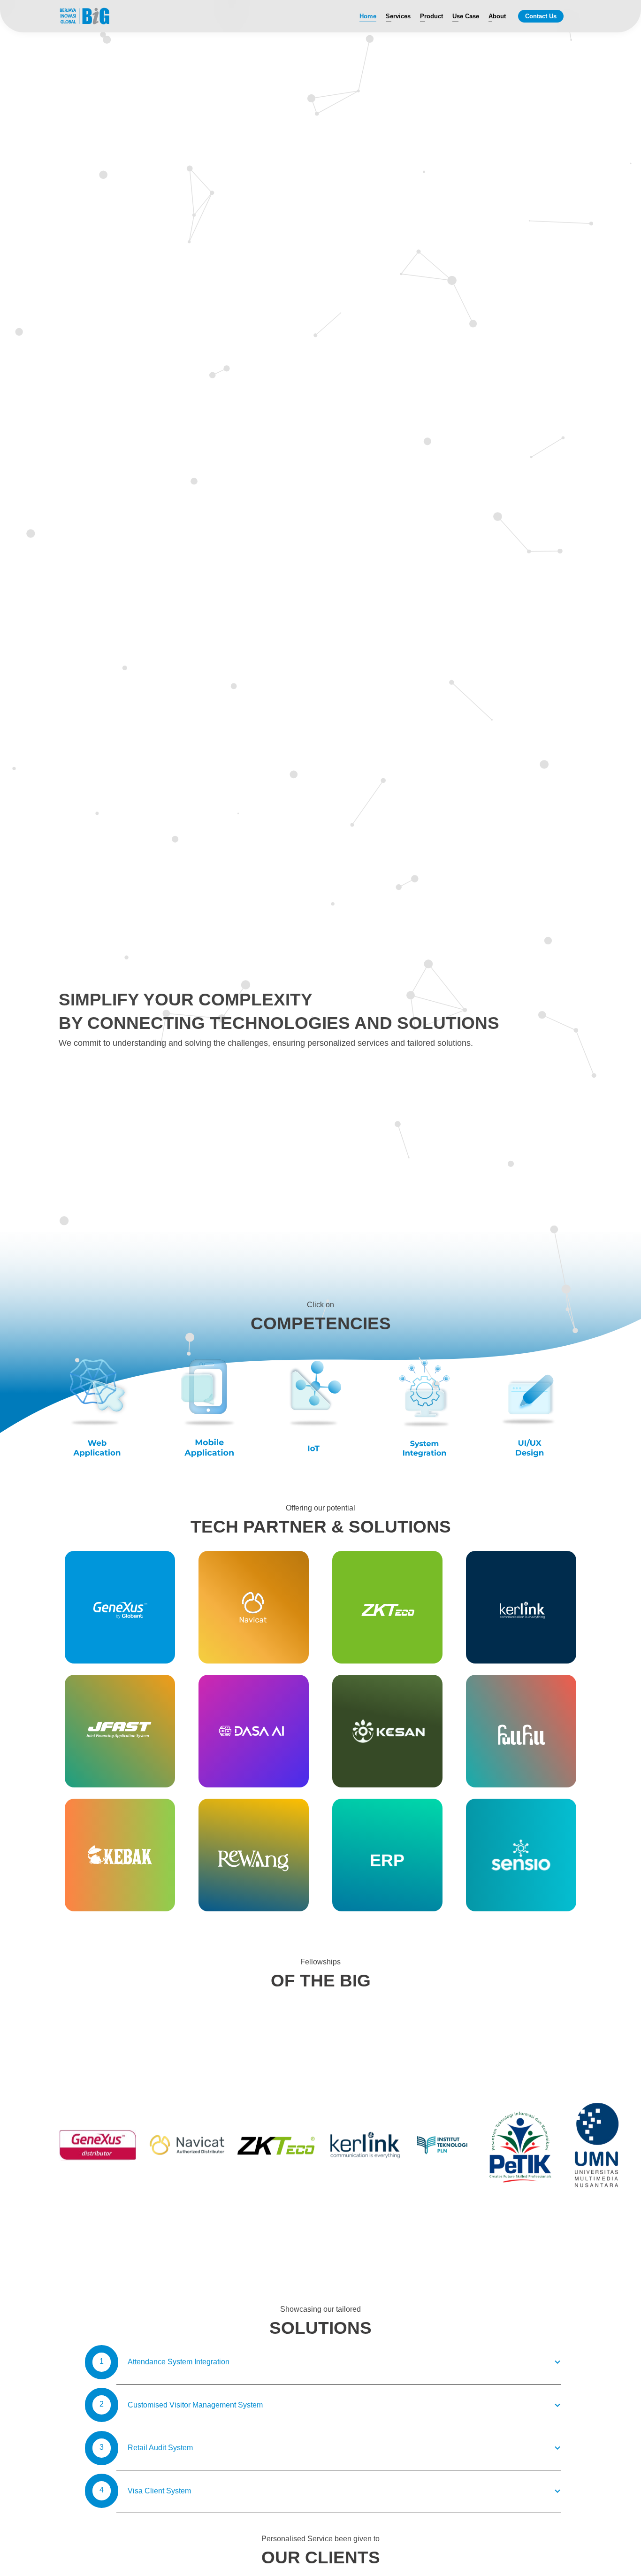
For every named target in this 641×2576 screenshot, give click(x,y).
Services (398, 16)
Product (431, 16)
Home (368, 16)
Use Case (466, 16)
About (497, 16)
